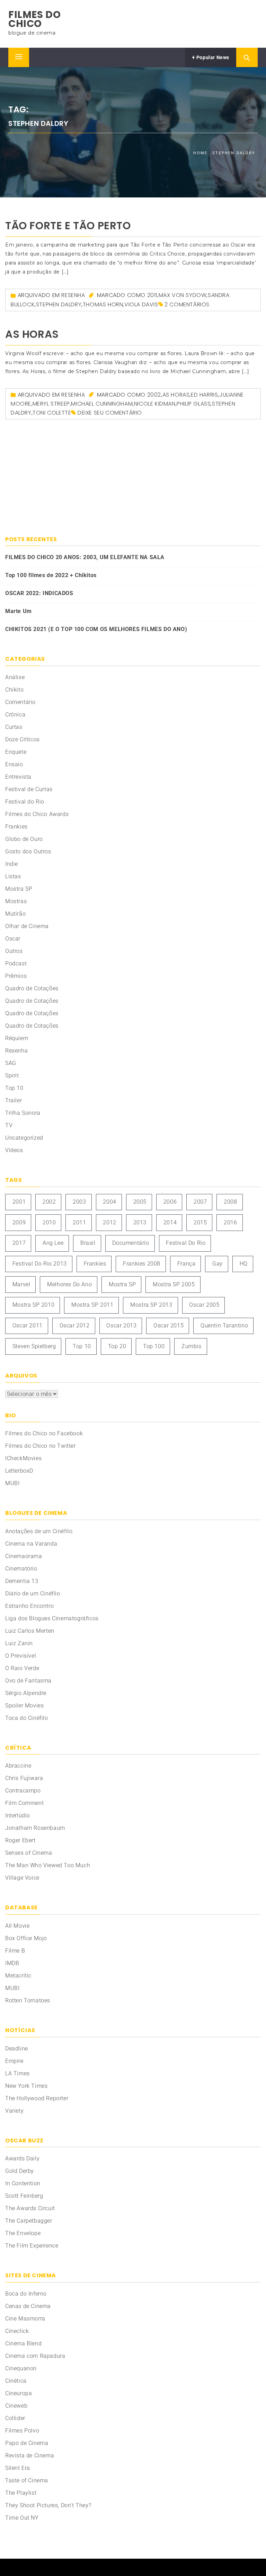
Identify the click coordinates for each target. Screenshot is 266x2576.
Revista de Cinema (30, 2455)
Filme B (15, 1951)
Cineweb (16, 2406)
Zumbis (192, 1346)
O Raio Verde (22, 1668)
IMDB (12, 1963)
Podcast (16, 963)
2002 (154, 395)
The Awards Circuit (30, 2208)
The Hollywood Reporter (37, 2098)
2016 (230, 1222)
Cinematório (21, 1569)
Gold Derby (20, 2171)
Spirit (12, 1076)
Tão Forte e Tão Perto (68, 226)
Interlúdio (18, 1815)
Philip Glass (194, 404)
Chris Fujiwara (24, 1778)
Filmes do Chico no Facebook (44, 1433)
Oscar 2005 (204, 1305)
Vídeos (14, 1150)
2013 (140, 1222)
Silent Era (18, 2468)
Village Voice (22, 1878)
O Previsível (21, 1656)
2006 (170, 1202)
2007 (200, 1202)
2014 (170, 1222)
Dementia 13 (22, 1581)
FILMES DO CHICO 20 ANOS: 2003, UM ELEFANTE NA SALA (85, 557)
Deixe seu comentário (110, 413)
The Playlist (21, 2493)
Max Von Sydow (183, 295)
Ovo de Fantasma (28, 1681)
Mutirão (15, 914)
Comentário (20, 702)
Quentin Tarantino (224, 1326)
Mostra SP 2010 (33, 1305)
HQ (244, 1264)
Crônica (15, 715)
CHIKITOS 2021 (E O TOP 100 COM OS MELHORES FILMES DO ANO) (96, 629)
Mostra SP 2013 (151, 1305)
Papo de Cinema (27, 2443)
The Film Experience (32, 2246)
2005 (140, 1202)
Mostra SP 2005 (174, 1284)
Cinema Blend (23, 2343)
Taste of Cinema (27, 2480)
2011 (152, 295)
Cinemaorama (24, 1556)
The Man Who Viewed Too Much (48, 1865)
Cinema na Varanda (31, 1544)
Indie (12, 864)
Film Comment (24, 1803)
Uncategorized (24, 1138)
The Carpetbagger (29, 2221)
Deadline (17, 2049)
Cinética (16, 2381)
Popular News (212, 57)
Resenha (73, 295)
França (187, 1264)
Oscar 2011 (28, 1326)
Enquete (16, 752)
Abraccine (18, 1766)
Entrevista (18, 777)
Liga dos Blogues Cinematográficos (52, 1618)
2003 (79, 1202)
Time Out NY (22, 2518)
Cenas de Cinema (28, 2306)
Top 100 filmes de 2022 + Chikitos (51, 575)
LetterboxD (19, 1471)
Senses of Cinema (29, 1853)
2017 (19, 1243)
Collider (15, 2418)
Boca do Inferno (26, 2294)
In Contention (23, 2183)
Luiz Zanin (19, 1643)
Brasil (88, 1243)
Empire (14, 2061)
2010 (49, 1222)
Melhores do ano (69, 1284)
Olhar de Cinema (27, 926)
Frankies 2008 (142, 1264)
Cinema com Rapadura (35, 2356)
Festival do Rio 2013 (40, 1264)
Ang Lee (53, 1243)
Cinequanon (21, 2368)
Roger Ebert (20, 1840)
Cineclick (17, 2331)
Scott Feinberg (24, 2196)
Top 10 (14, 1088)
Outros (14, 951)
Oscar (13, 939)
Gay (218, 1264)
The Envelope (23, 2233)
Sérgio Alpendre (26, 1693)
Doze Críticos (23, 739)
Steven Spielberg (34, 1346)
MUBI (12, 1483)
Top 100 (154, 1346)
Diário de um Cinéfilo (33, 1593)
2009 (19, 1222)
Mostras (16, 901)
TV (9, 1125)
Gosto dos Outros (28, 851)
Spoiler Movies (24, 1706)
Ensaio (14, 764)
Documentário (131, 1243)
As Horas (32, 334)
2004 (109, 1202)
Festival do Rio (25, 802)
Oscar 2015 (169, 1326)
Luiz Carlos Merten (30, 1631)
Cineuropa (19, 2393)
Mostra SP (19, 889)
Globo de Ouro (24, 839)
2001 (19, 1202)
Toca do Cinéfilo (27, 1718)
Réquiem (17, 1038)
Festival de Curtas (29, 789)
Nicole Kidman (155, 404)
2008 (230, 1202)
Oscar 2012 (75, 1326)
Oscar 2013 (121, 1326)
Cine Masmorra (25, 2319)
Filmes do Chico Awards (37, 814)
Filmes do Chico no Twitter (41, 1446)
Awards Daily (22, 2158)
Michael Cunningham (102, 404)
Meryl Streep (51, 404)
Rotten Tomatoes (28, 2000)
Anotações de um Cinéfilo (39, 1531)
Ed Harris (204, 395)
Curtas (14, 727)
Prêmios (16, 976)
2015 (200, 1222)
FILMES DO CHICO (34, 19)
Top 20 (117, 1346)
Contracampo (23, 1791)
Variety (14, 2111)
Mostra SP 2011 (92, 1305)
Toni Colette (52, 413)
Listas (13, 876)
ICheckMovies (23, 1458)
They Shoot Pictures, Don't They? (48, 2505)
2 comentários (187, 304)
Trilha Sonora (23, 1113)
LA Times (17, 2073)
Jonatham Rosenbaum (35, 1828)
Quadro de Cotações (32, 988)
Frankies (16, 827)
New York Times (26, 2086)
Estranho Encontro (29, 1606)
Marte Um (19, 611)
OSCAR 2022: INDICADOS (39, 593)
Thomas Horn (103, 304)
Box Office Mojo (26, 1938)
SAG (11, 1063)
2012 (109, 1222)
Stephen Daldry (59, 304)
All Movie (17, 1926)
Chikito (14, 690)
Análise (15, 677)
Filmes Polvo (22, 2431)
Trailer (14, 1100)
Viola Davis (141, 304)
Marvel (21, 1284)
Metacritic (18, 1976)
